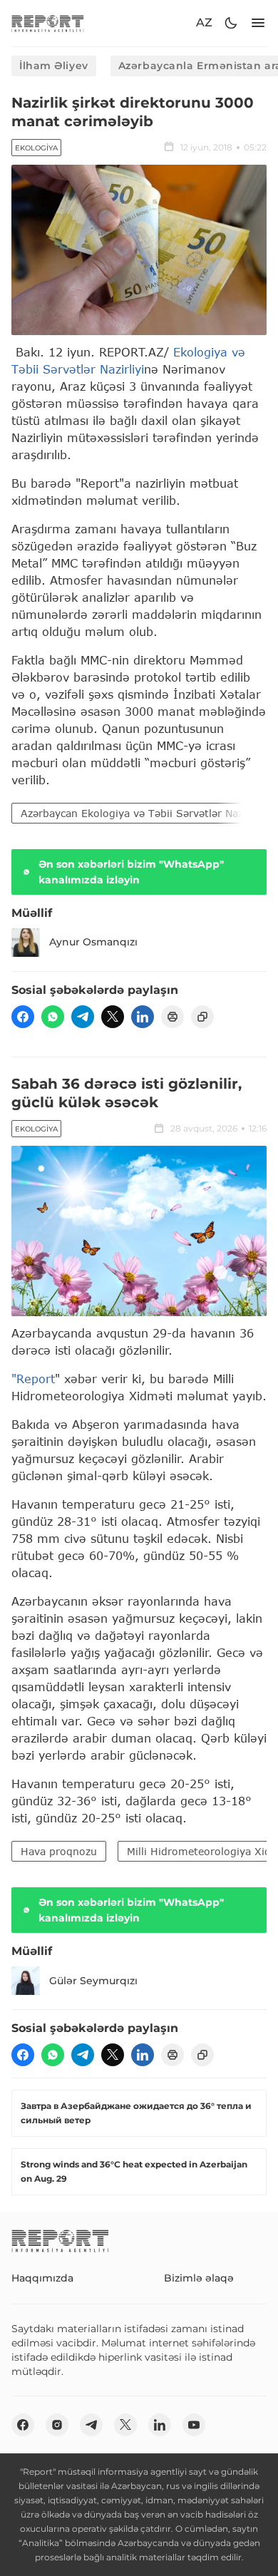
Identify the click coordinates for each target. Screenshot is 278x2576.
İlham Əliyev (54, 66)
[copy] (202, 1017)
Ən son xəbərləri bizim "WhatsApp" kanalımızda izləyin (131, 872)
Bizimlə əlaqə (199, 2278)
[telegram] (83, 1017)
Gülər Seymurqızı (93, 1981)
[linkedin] (143, 1017)
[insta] (57, 2425)
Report (36, 1379)
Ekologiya (36, 148)
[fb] (23, 1017)
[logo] (48, 23)
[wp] (53, 1017)
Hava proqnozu (59, 1851)
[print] (173, 1017)
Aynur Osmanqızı (93, 942)
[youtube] (194, 2425)
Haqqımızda (42, 2278)
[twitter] (113, 1017)
